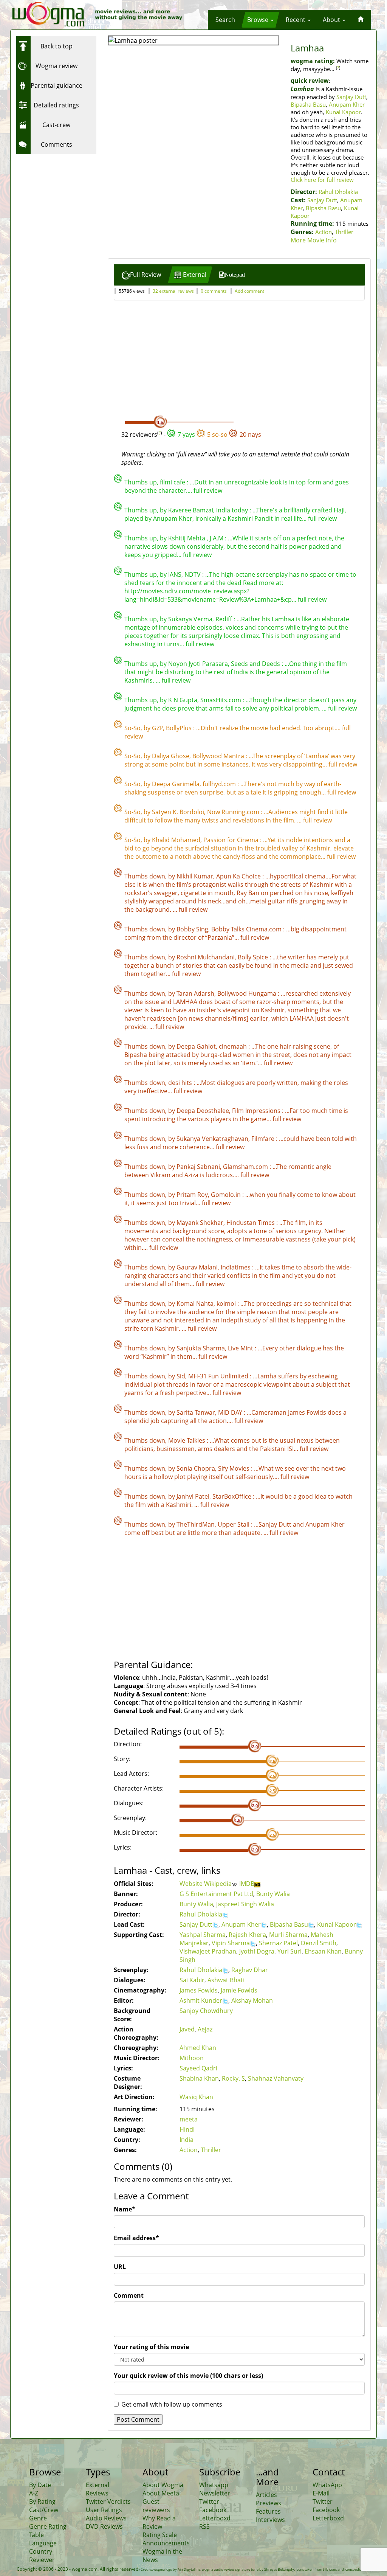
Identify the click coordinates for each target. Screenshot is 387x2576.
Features (268, 2511)
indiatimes (236, 1267)
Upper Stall (234, 1524)
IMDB (247, 1884)
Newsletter (215, 2493)
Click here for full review (322, 180)
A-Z (34, 2493)
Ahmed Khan (198, 2048)
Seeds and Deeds (256, 664)
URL (120, 2267)
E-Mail (321, 2493)
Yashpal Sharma (203, 1935)
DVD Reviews (104, 2526)
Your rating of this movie (151, 2347)
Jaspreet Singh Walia (245, 1904)
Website (192, 1884)
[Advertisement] (63, 205)
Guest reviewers (156, 2506)
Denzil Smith (319, 1943)
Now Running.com (234, 812)
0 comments (214, 291)
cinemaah (234, 1046)
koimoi (227, 1304)
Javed (187, 2029)
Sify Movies (235, 1468)
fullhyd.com (220, 784)
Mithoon (192, 2058)
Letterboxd (215, 2518)
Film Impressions (257, 1111)
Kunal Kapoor (343, 112)
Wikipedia (218, 1884)
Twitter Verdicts (108, 2502)
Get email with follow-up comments (172, 2404)
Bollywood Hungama (248, 993)
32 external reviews (173, 291)
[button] (225, 20)
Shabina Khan (199, 2078)
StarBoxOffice (233, 1496)
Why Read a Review (159, 2522)
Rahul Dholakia (338, 192)
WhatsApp (327, 2485)
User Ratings (104, 2510)
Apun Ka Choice (239, 876)
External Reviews (98, 2489)
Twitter (209, 2502)
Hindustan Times (251, 1223)
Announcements (166, 2543)
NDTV (193, 574)
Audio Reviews (106, 2518)
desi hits (181, 1083)
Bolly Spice (254, 957)
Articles (266, 2495)
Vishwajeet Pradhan (208, 1951)
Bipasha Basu (308, 104)
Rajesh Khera (247, 1935)
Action (324, 232)
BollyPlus (180, 728)
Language (43, 2543)
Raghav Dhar (250, 1970)
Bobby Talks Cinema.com (247, 929)
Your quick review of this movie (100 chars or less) (188, 2376)
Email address (136, 2238)
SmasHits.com (221, 700)
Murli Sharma (288, 1935)
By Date (40, 2485)
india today (233, 510)
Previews (269, 2503)
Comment (129, 2295)
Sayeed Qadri (198, 2068)
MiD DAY (231, 1412)
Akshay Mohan (252, 2000)
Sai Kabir (192, 1980)
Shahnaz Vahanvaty (276, 2078)
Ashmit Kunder (201, 2000)
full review (208, 490)
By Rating (42, 2502)
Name (125, 2209)
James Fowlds (199, 1990)
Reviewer (42, 2560)
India (187, 2140)
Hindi (187, 2129)
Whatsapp (214, 2485)
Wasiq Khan (196, 2097)
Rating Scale (160, 2535)
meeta (189, 2119)
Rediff (224, 619)
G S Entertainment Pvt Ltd (216, 1894)
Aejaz (205, 2029)
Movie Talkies (187, 1440)
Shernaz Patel (278, 1943)
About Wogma (163, 2485)
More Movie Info (314, 240)
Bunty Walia (273, 1894)
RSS (204, 2526)
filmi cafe (173, 482)
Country (41, 2551)
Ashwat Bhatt (226, 1980)
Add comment (249, 291)
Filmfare (264, 1139)
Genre (38, 2518)
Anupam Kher (347, 104)
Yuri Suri (289, 1951)
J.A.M (217, 538)
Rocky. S (233, 2078)
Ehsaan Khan (323, 1951)
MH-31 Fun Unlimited (219, 1376)
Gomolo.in (227, 1195)
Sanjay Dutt (351, 97)
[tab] (141, 275)
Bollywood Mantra (219, 756)
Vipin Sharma (231, 1943)
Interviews (270, 2520)
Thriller (344, 232)
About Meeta (161, 2493)
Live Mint (241, 1348)
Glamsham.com (246, 1167)
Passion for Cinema (232, 840)
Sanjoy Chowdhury (206, 2011)
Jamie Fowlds (239, 1990)
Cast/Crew (44, 2510)
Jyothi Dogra (257, 1951)
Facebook (213, 2510)
